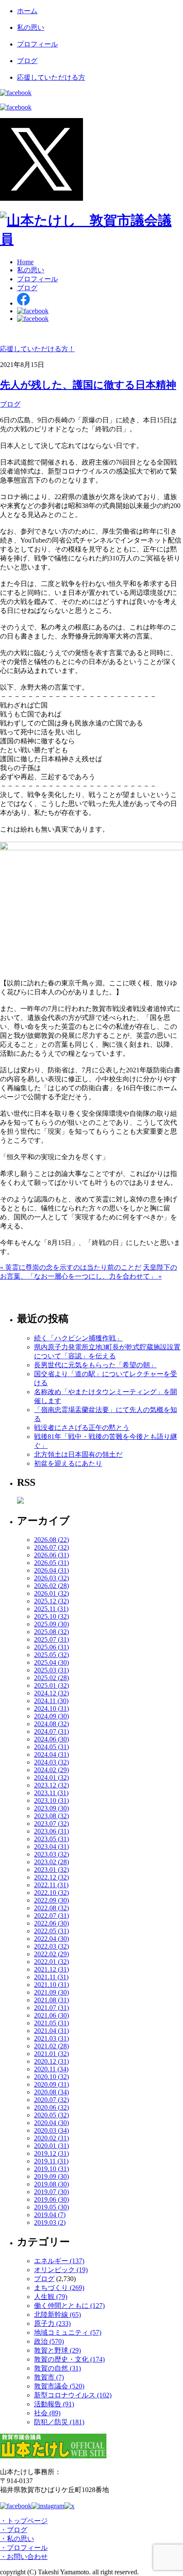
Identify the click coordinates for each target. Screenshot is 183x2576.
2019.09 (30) (51, 2176)
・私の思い (17, 2539)
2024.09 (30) (51, 1716)
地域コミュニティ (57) (68, 2332)
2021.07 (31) (51, 2008)
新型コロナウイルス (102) (73, 2395)
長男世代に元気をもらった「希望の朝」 (95, 1365)
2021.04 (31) (51, 2031)
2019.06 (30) (51, 2199)
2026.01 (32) (51, 1593)
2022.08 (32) (51, 1908)
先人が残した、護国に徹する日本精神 (88, 385)
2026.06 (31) (51, 1555)
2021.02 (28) (51, 2046)
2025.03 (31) (51, 1670)
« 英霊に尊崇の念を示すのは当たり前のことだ (71, 1267)
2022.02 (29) (51, 1954)
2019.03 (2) (50, 2222)
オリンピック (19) (61, 2270)
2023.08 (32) (51, 1816)
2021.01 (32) (51, 2054)
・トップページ (24, 2521)
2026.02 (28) (51, 1586)
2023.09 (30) (51, 1808)
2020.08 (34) (51, 2092)
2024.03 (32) (51, 1762)
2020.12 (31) (51, 2061)
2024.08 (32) (51, 1724)
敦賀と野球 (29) (57, 2350)
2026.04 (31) (51, 1570)
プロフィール (37, 44)
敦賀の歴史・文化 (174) (69, 2359)
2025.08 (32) (51, 1632)
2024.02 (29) (51, 1770)
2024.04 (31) (51, 1754)
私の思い (31, 27)
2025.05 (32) (51, 1655)
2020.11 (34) (51, 2069)
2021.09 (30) (51, 1992)
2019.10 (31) (51, 2169)
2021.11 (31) (51, 1977)
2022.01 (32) (51, 1962)
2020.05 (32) (51, 2115)
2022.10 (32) (51, 1893)
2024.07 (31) (51, 1731)
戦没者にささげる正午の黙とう (82, 1428)
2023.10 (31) (51, 1801)
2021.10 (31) (51, 1985)
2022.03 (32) (51, 1946)
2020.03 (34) (51, 2130)
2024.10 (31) (51, 1708)
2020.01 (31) (51, 2146)
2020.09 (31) (51, 2084)
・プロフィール (24, 2548)
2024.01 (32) (51, 1777)
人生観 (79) (51, 2297)
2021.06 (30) (51, 2015)
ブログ (27, 61)
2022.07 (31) (51, 1916)
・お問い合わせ (24, 2557)
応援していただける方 (51, 77)
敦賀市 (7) (49, 2377)
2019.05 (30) (51, 2207)
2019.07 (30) (51, 2192)
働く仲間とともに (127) (69, 2306)
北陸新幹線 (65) (57, 2315)
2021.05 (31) (51, 2023)
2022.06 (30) (51, 1923)
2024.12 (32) (51, 1693)
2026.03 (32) (51, 1578)
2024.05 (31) (51, 1747)
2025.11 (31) (51, 1609)
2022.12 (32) (51, 1877)
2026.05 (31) (51, 1563)
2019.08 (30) (51, 2184)
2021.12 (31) (51, 1969)
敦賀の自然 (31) (57, 2368)
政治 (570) (49, 2341)
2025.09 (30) (51, 1624)
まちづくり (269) (59, 2288)
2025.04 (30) (51, 1662)
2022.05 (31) (51, 1931)
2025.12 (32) (51, 1601)
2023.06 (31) (51, 1831)
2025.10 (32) (51, 1616)
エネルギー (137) (59, 2261)
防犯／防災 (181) (59, 2422)
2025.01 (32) (51, 1685)
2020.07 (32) (51, 2100)
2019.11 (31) (51, 2161)
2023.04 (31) (51, 1847)
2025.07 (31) (51, 1639)
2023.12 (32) (51, 1785)
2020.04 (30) (51, 2123)
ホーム (27, 11)
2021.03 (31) (51, 2038)
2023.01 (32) (51, 1870)
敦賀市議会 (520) (59, 2386)
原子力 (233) (52, 2323)
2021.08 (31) (51, 2000)
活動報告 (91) (54, 2404)
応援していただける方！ (37, 349)
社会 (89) (47, 2413)
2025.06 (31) (51, 1647)
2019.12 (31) (51, 2153)
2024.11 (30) (51, 1701)
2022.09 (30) (51, 1900)
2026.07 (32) (51, 1547)
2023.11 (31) (51, 1793)
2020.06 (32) (51, 2107)
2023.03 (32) (51, 1854)
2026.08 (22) (51, 1540)
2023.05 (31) (51, 1839)
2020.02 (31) (51, 2138)
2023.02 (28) (51, 1862)
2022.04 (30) (51, 1939)
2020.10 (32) (51, 2077)
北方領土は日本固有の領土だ (78, 1454)
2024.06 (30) (51, 1739)
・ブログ (14, 2530)
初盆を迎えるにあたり (68, 1463)
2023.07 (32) (51, 1824)
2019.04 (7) (50, 2215)
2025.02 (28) (51, 1678)
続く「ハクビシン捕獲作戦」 (78, 1338)
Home (25, 262)
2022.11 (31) (51, 1885)
